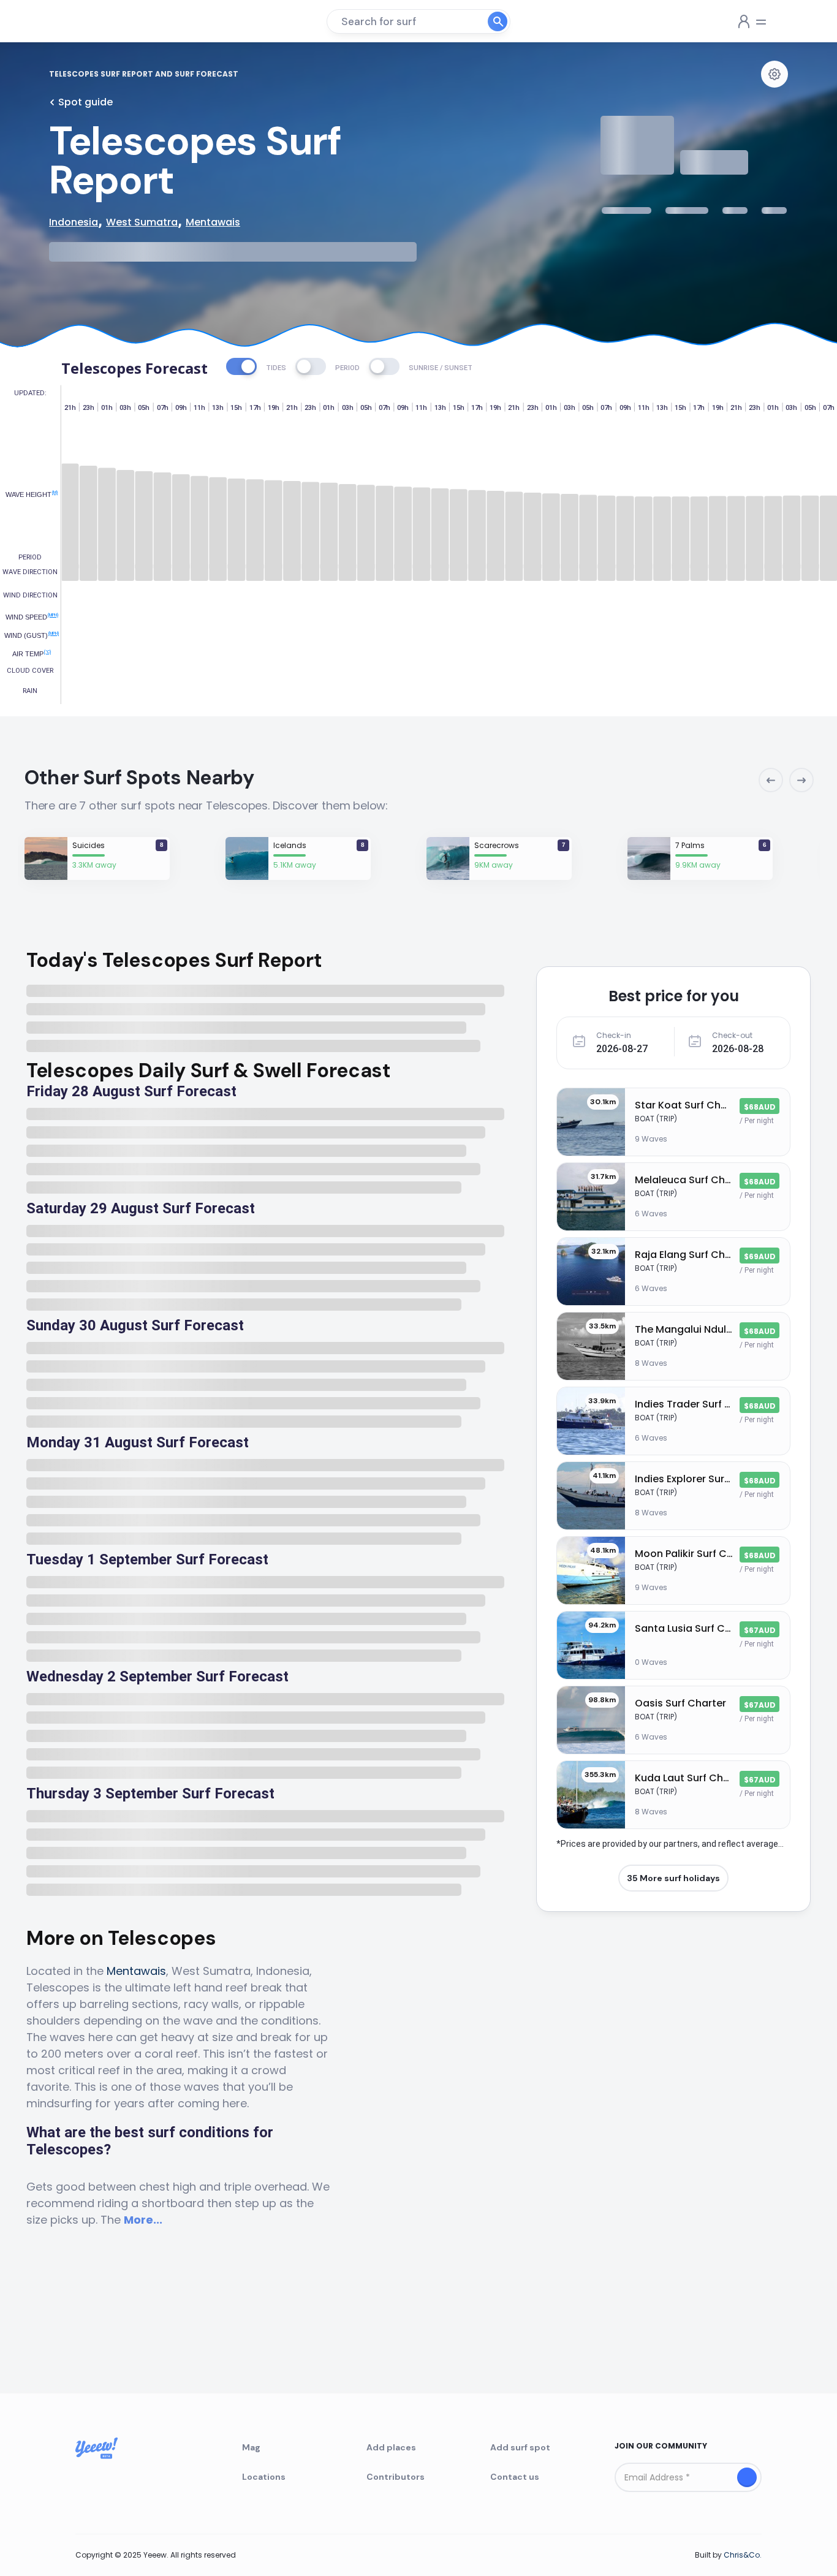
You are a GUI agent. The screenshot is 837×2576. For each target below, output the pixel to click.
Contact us (515, 2477)
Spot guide (85, 102)
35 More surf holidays (673, 1878)
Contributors (396, 2477)
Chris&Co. (743, 2555)
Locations (264, 2477)
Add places (391, 2447)
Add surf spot (520, 2447)
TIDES (276, 368)
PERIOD (347, 368)
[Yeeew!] (94, 21)
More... (143, 2220)
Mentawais (136, 1971)
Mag (251, 2447)
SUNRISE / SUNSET (441, 368)
